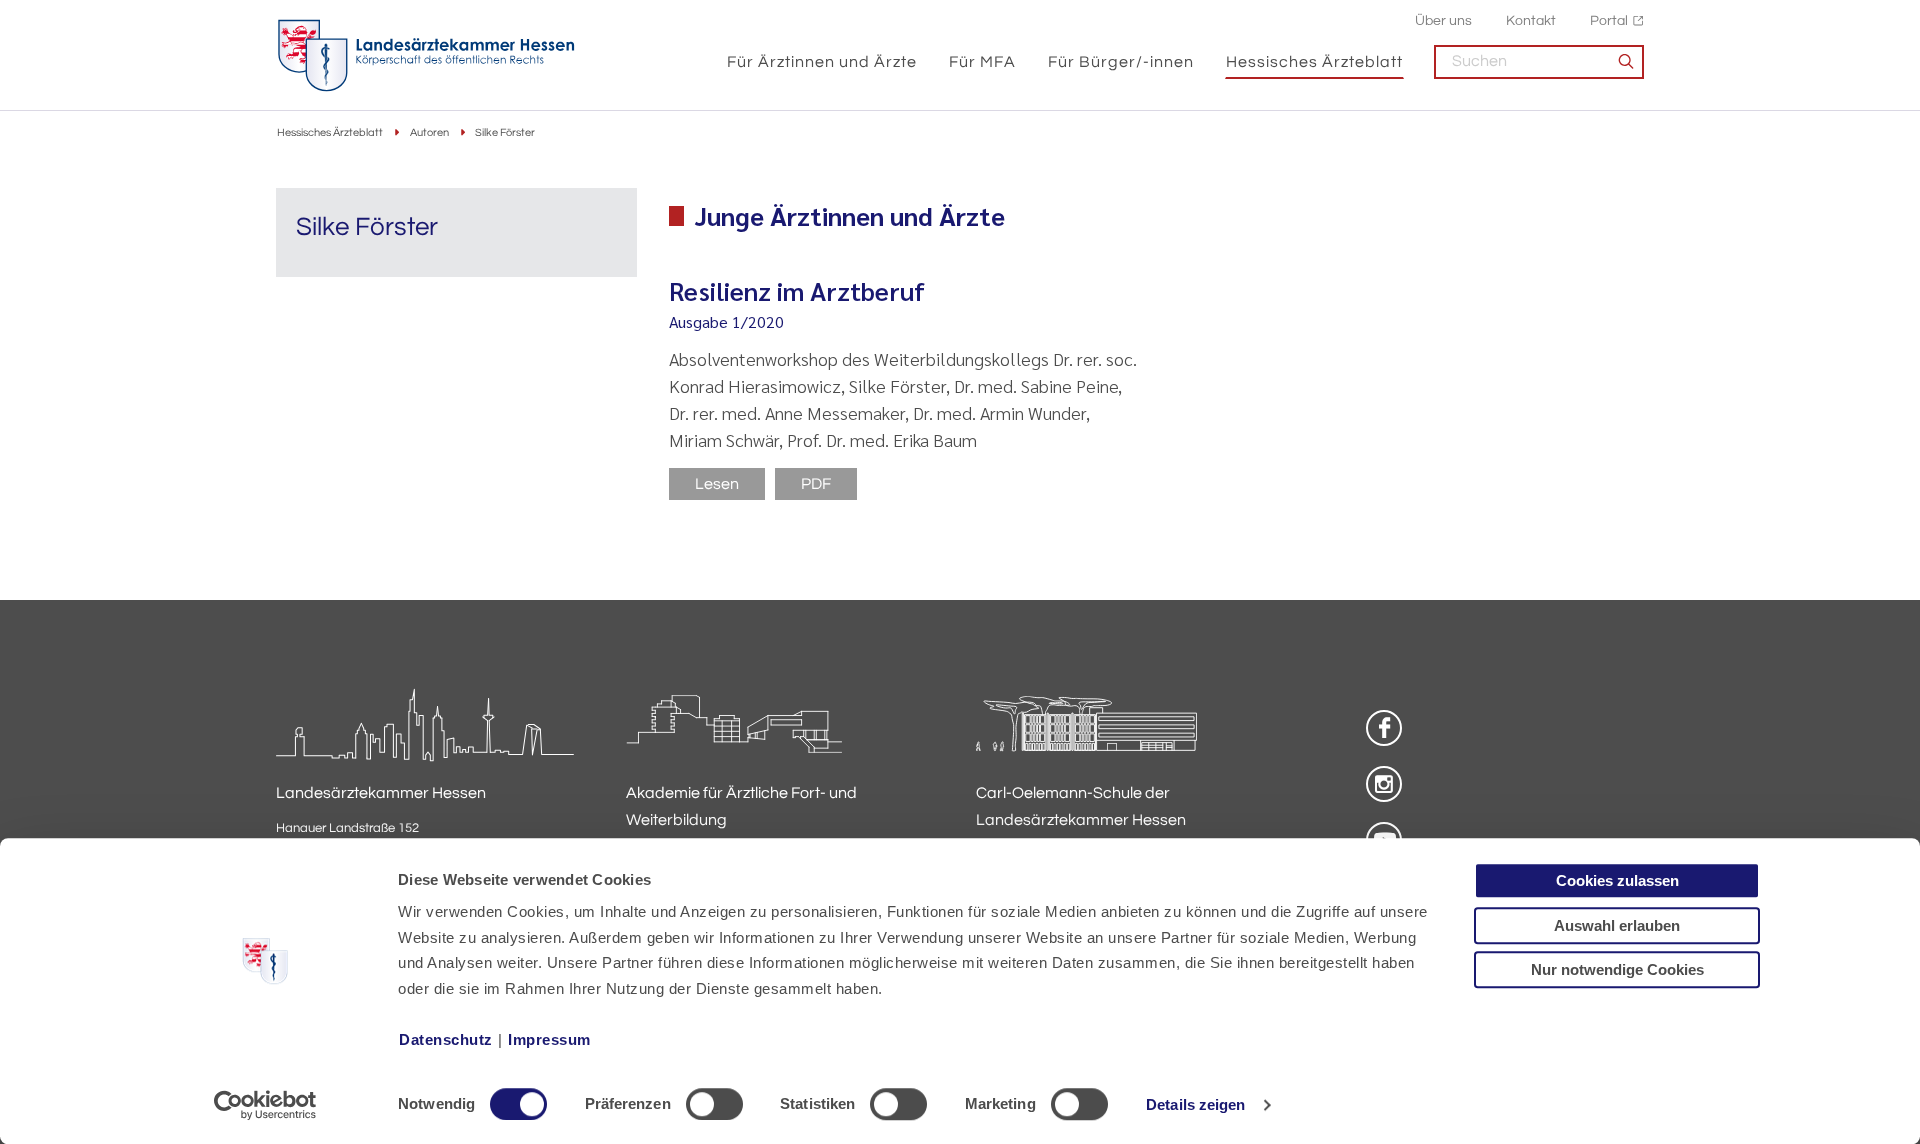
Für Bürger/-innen (1121, 62)
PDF (816, 484)
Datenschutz (446, 1039)
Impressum (549, 1039)
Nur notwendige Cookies (1617, 969)
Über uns (1443, 20)
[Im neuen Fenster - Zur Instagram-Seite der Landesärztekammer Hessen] (1384, 784)
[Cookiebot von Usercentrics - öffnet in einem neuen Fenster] (265, 1105)
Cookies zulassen (1617, 880)
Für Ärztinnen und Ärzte (822, 62)
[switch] (714, 1104)
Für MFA (982, 62)
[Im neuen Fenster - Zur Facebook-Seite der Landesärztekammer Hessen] (1384, 728)
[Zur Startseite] (426, 56)
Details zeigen (1195, 1104)
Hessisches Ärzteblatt (1314, 62)
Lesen (717, 484)
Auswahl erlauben (1617, 925)
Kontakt (1531, 20)
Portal (1609, 20)
